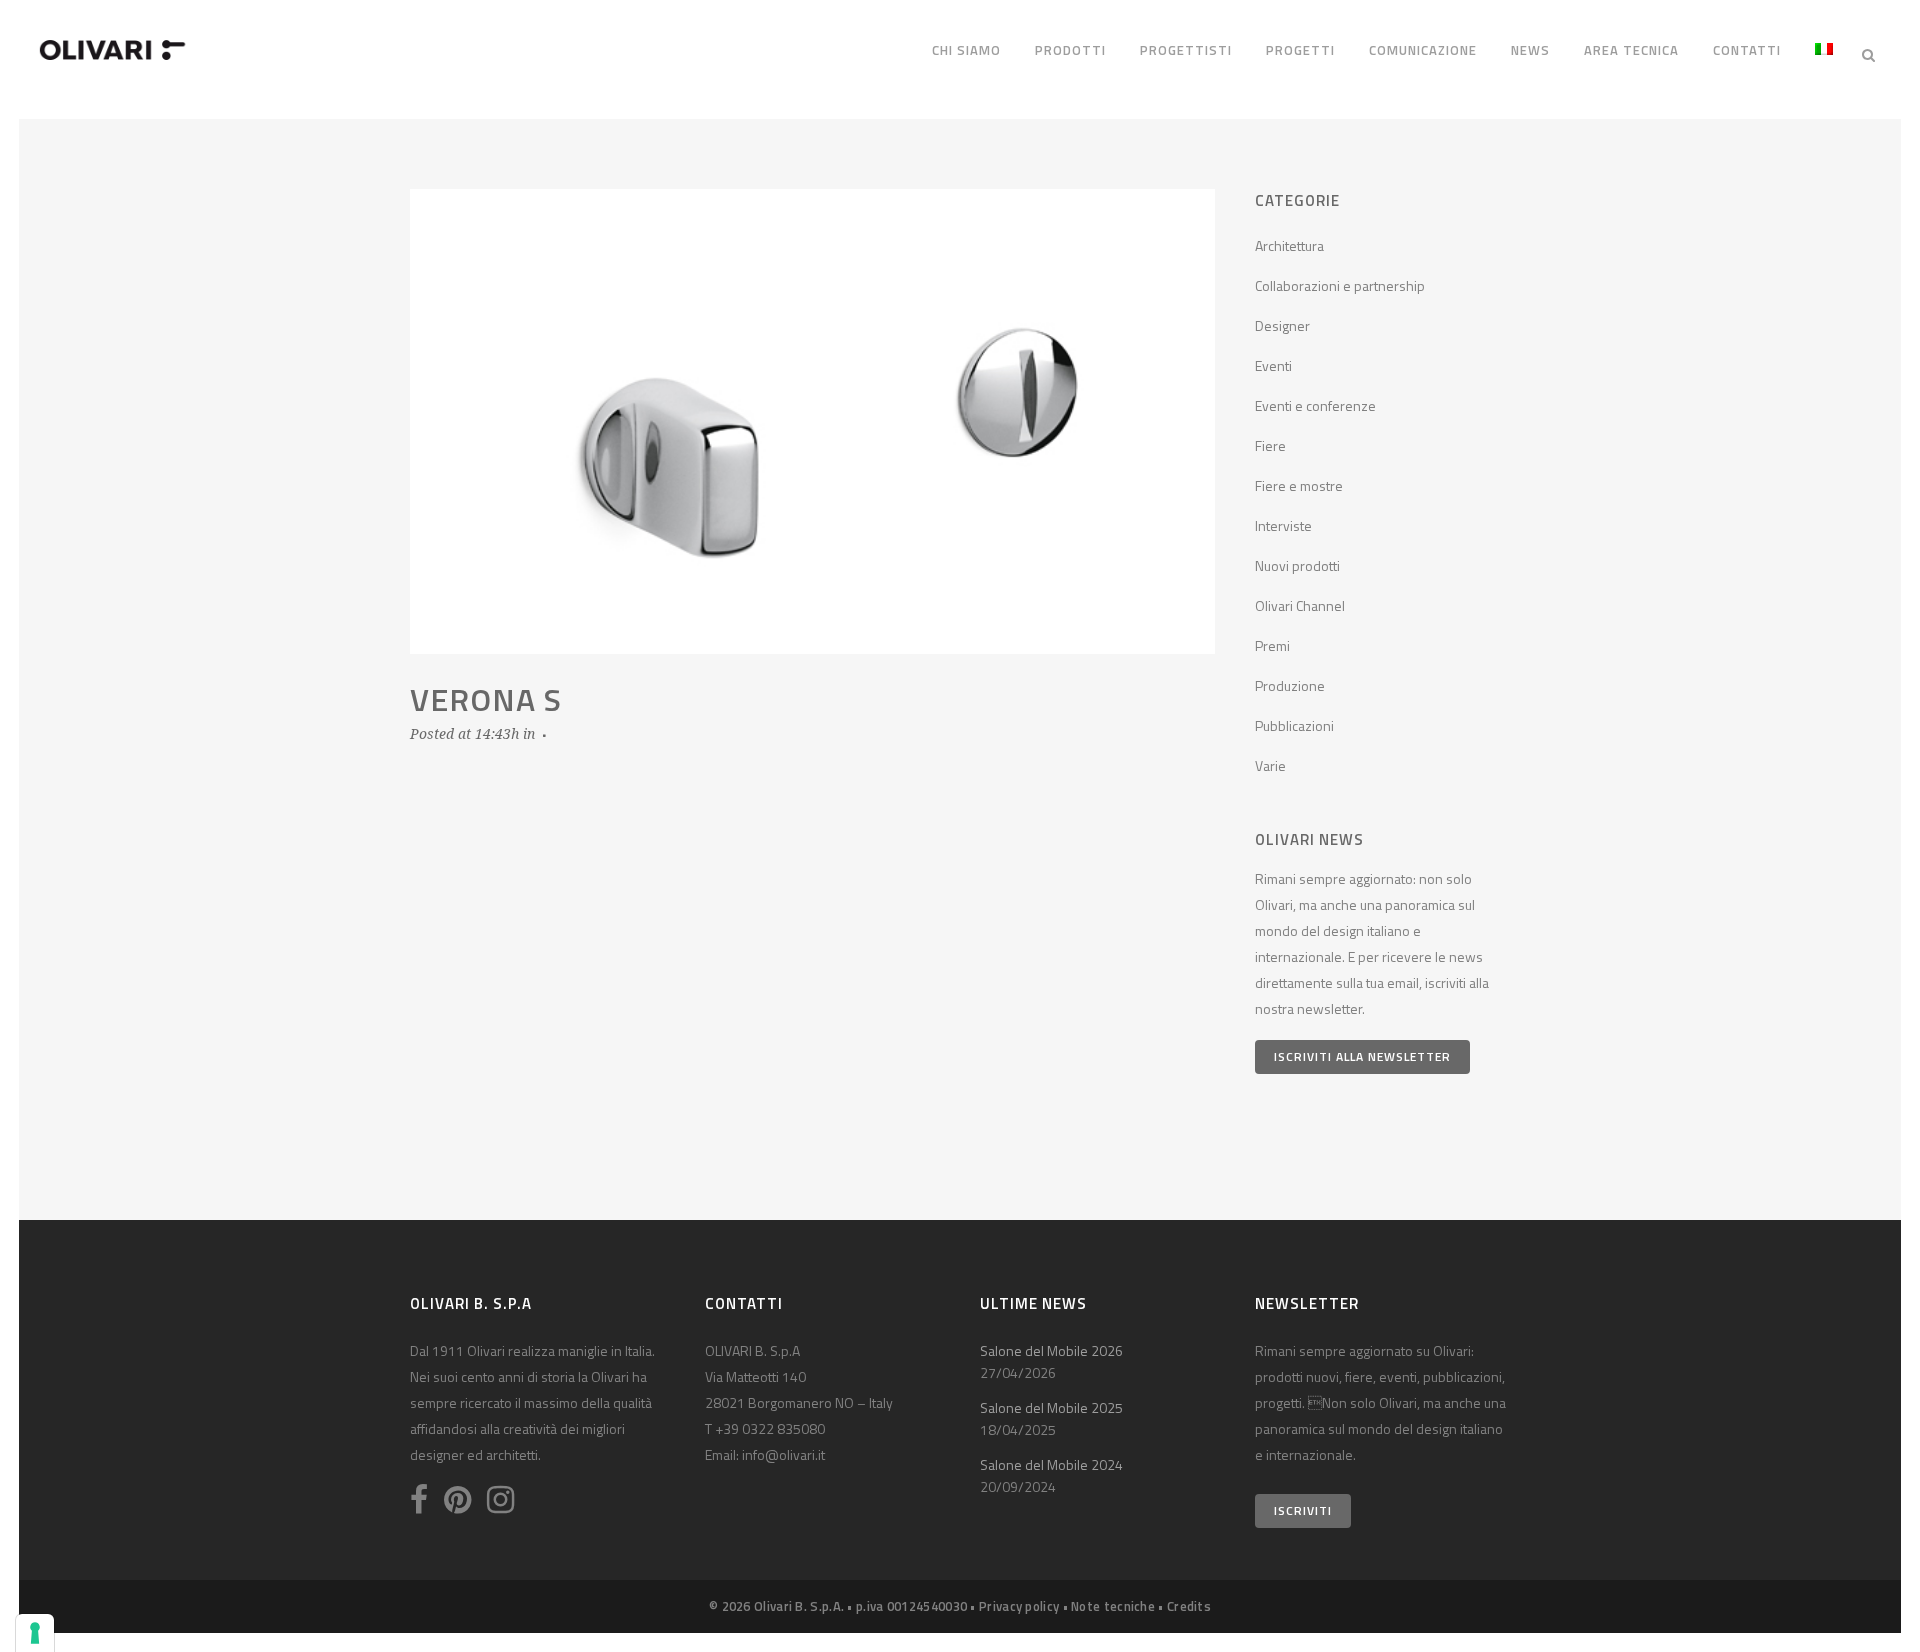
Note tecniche (1113, 1606)
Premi (1272, 645)
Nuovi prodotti (1297, 565)
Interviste (1283, 525)
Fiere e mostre (1299, 485)
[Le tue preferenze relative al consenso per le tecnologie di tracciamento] (35, 1633)
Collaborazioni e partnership (1340, 285)
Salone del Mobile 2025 (1051, 1407)
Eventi (1273, 365)
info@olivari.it (783, 1454)
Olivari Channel (1300, 605)
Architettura (1289, 245)
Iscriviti (1303, 1510)
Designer (1282, 325)
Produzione (1290, 685)
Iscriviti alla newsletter (1362, 1056)
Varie (1270, 765)
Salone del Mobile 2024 (1051, 1464)
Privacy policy (1019, 1606)
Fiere (1270, 445)
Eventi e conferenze (1315, 405)
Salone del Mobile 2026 (1051, 1350)
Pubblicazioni (1294, 725)
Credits (1189, 1606)
